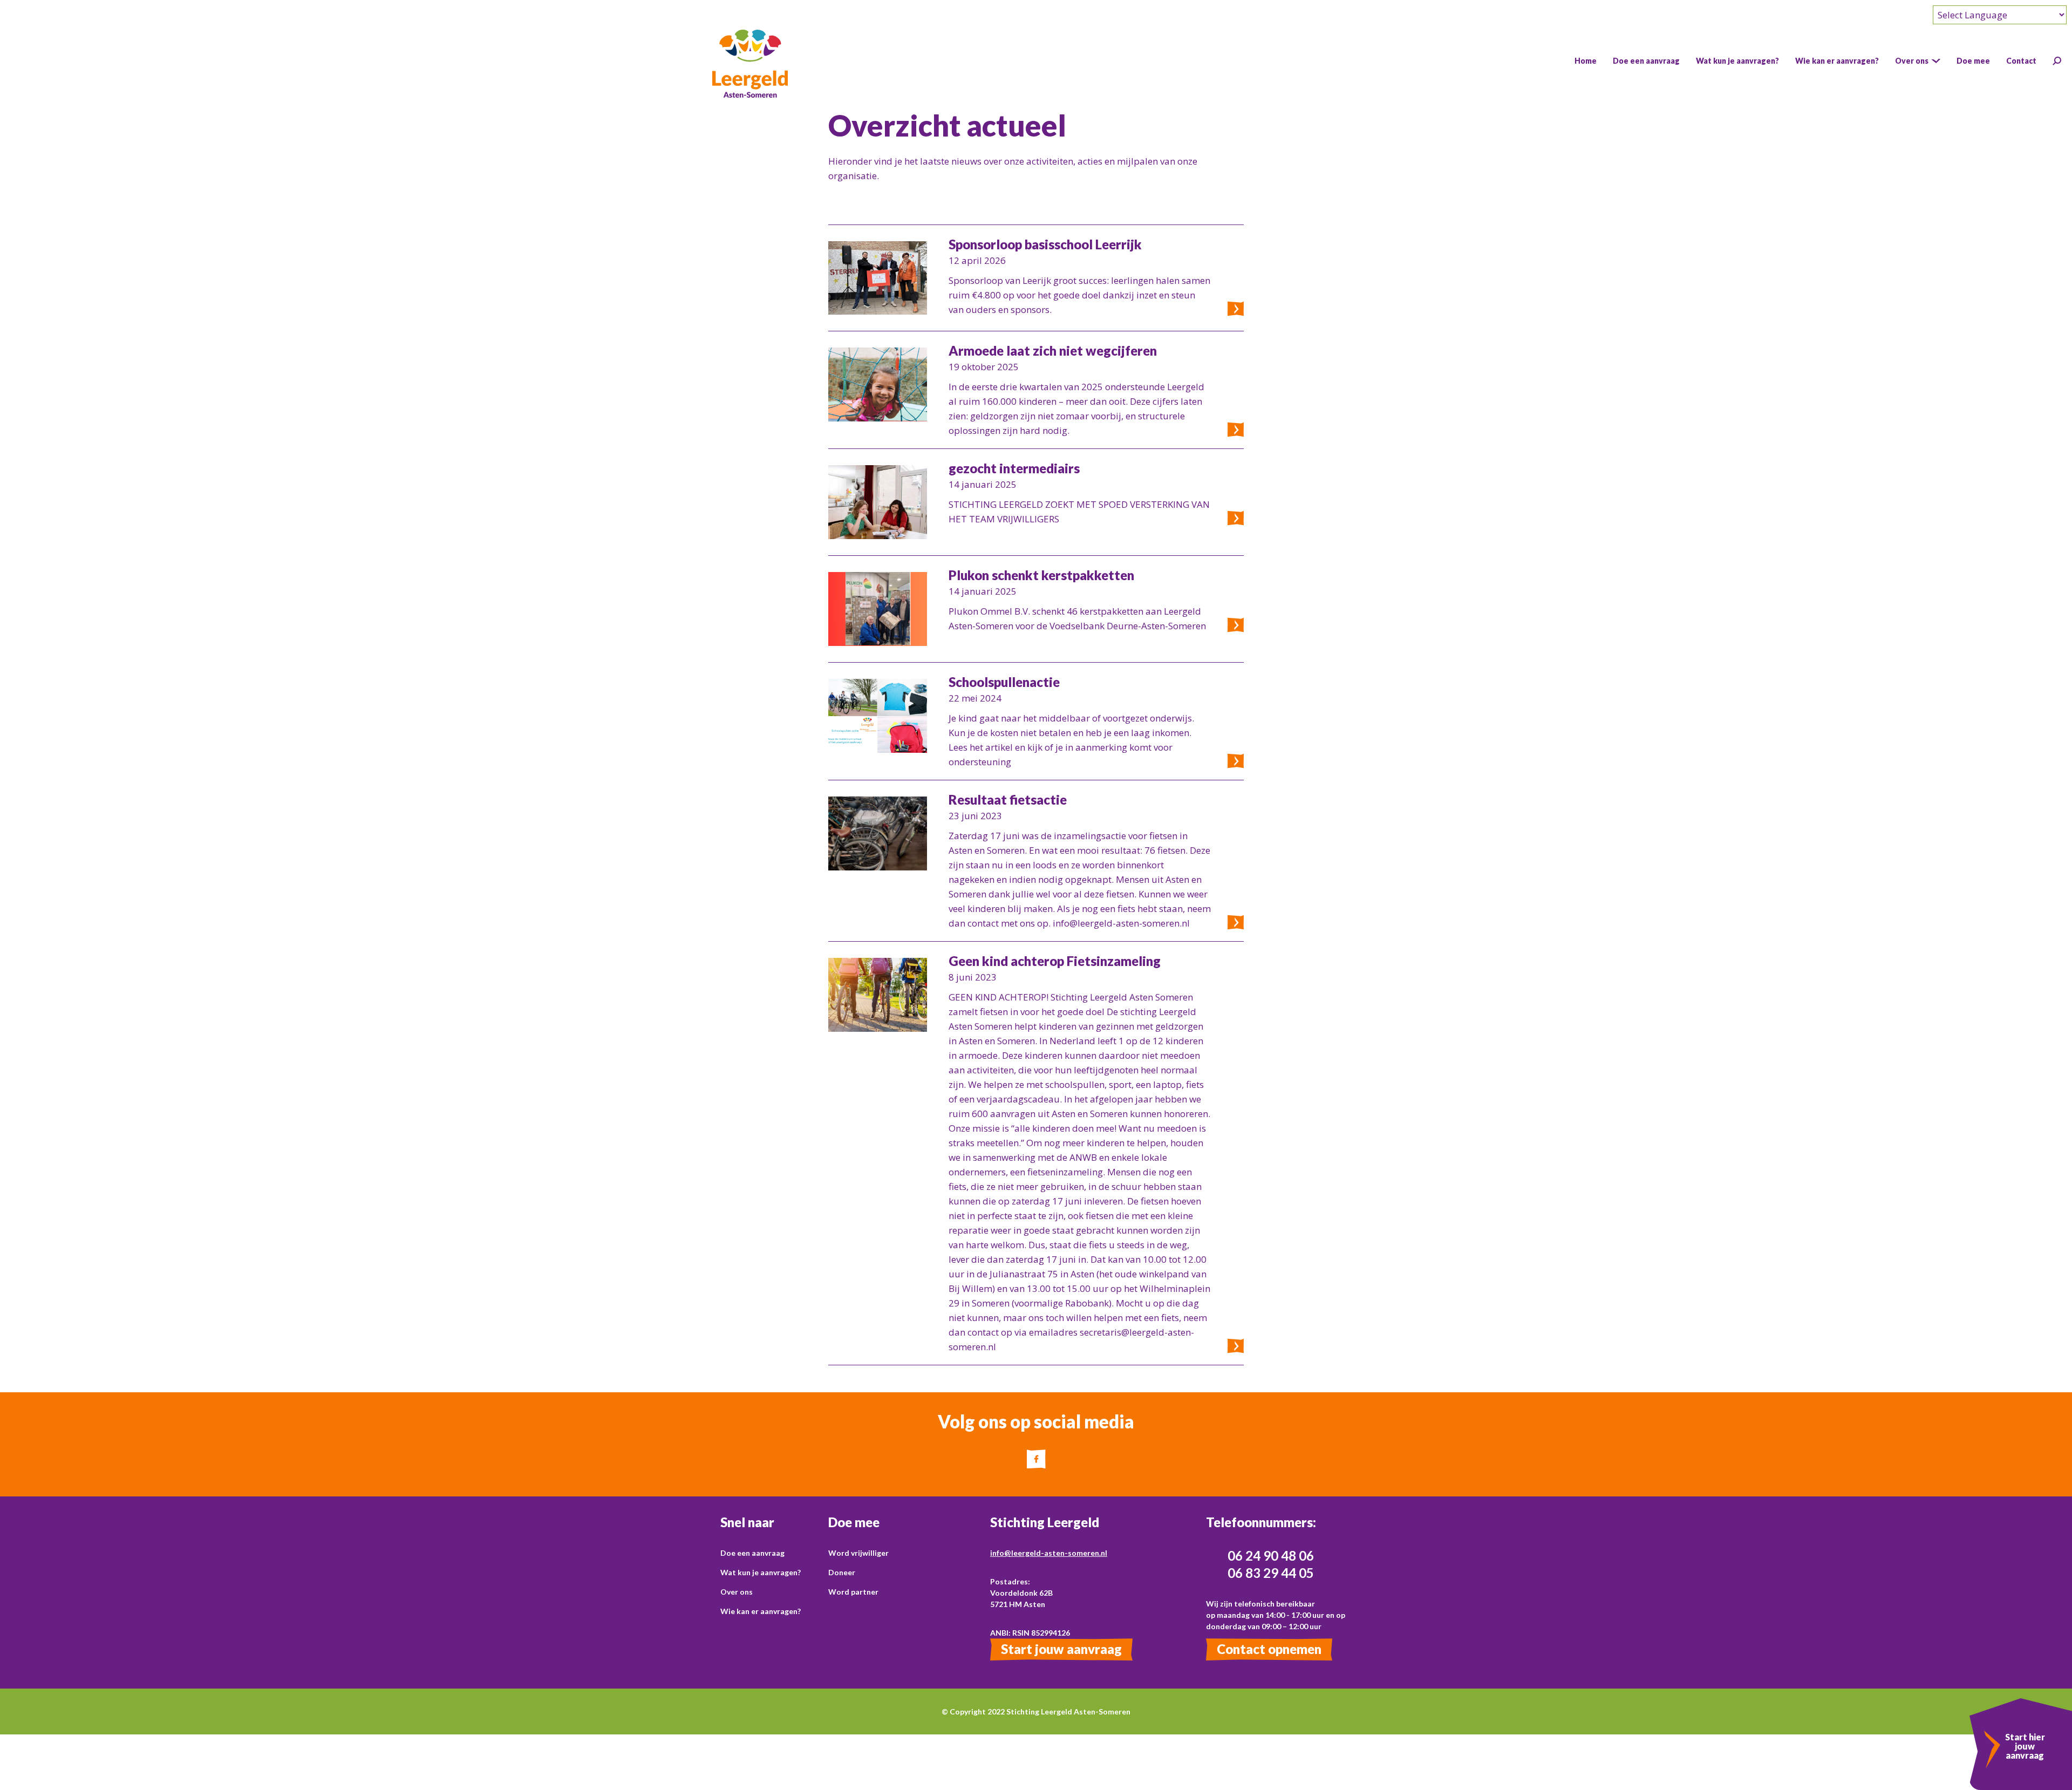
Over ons (737, 1592)
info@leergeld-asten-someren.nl (1049, 1553)
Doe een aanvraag (752, 1553)
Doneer (842, 1572)
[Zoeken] (2057, 61)
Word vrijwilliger (858, 1553)
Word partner (853, 1592)
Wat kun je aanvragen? (761, 1572)
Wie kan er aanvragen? (761, 1611)
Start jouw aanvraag (1061, 1649)
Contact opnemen (1269, 1649)
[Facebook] (1036, 1459)
